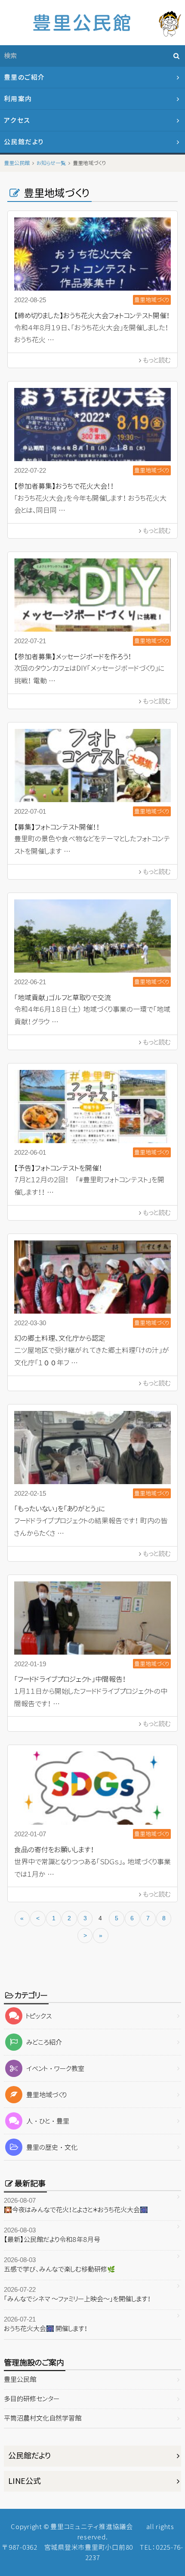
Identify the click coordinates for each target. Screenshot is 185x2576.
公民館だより (24, 142)
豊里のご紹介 (25, 77)
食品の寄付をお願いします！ (54, 1850)
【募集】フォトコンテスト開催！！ (57, 827)
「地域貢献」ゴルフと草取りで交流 (63, 998)
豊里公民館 (20, 2379)
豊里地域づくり (46, 2095)
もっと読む (157, 360)
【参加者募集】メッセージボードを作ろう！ (73, 657)
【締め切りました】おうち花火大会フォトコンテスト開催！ (92, 316)
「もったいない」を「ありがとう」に (60, 1509)
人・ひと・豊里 (48, 2121)
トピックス (39, 2016)
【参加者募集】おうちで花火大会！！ (64, 486)
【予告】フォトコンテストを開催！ (58, 1168)
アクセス (17, 120)
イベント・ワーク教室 (55, 2069)
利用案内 (18, 99)
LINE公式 (25, 2481)
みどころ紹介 (44, 2042)
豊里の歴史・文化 (52, 2147)
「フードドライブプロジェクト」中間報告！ (70, 1679)
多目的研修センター (32, 2399)
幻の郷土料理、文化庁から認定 (60, 1338)
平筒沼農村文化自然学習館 (43, 2418)
